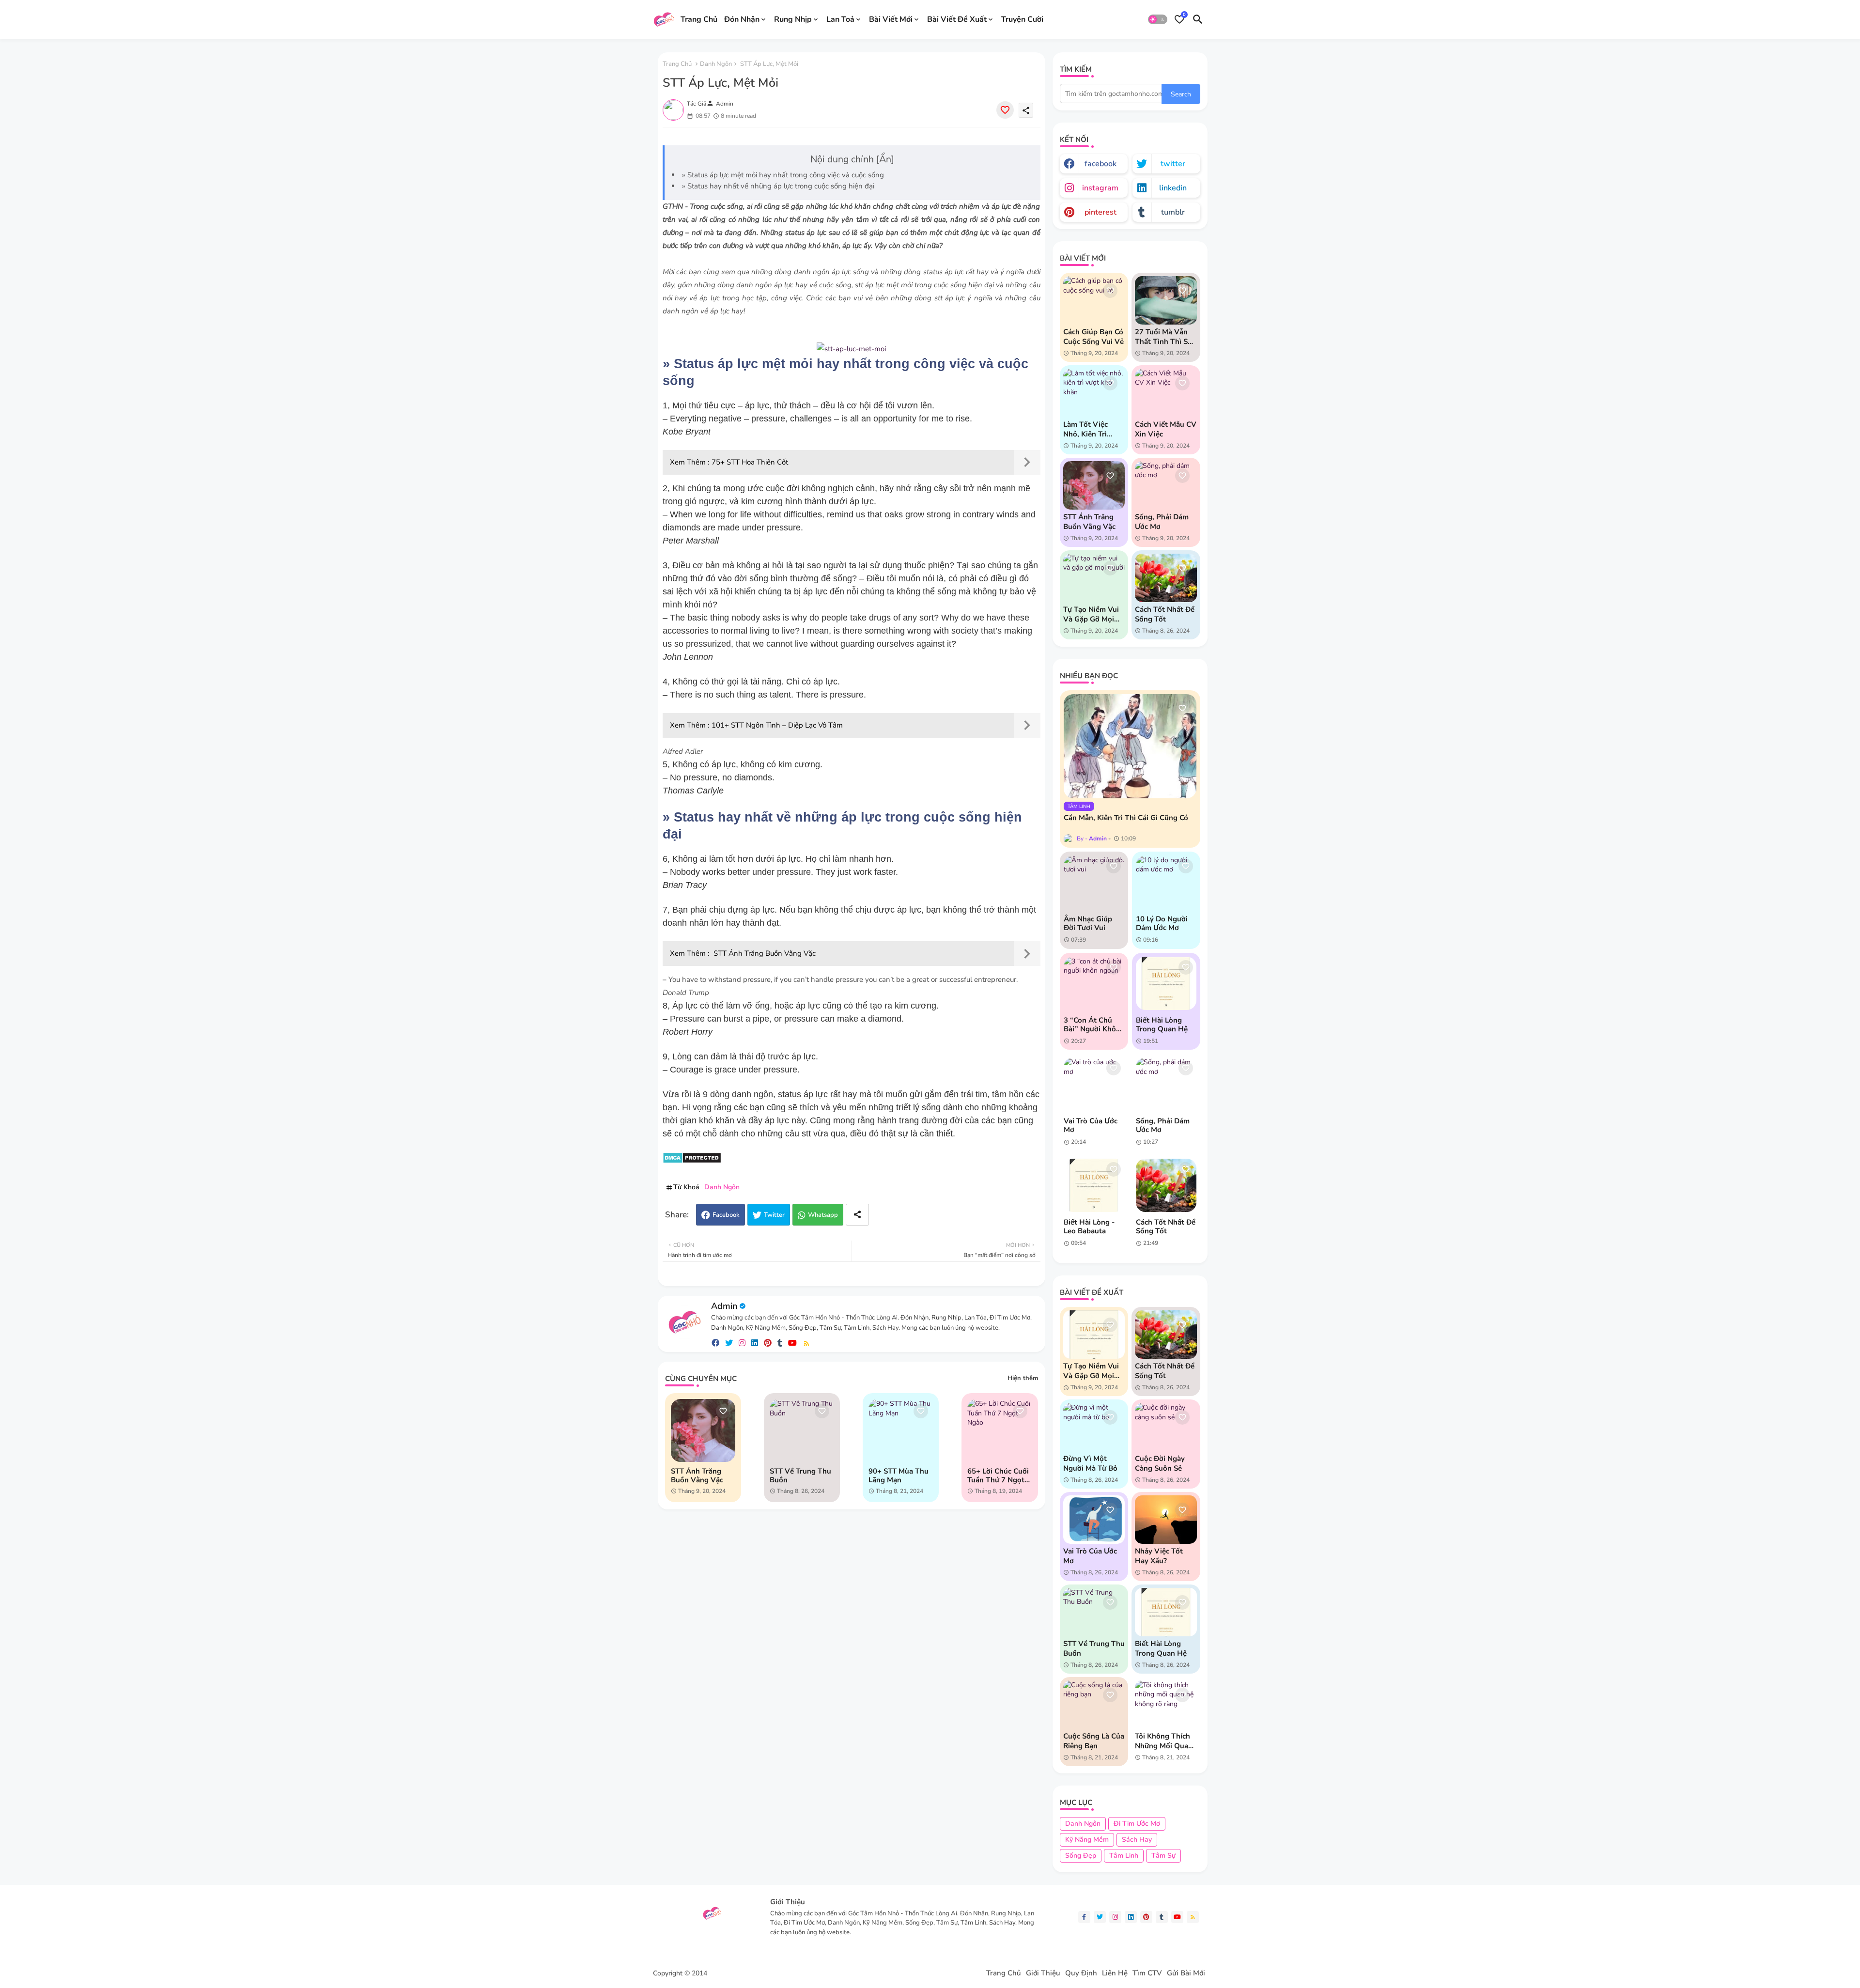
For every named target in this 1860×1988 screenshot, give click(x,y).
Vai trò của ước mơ (1091, 1125)
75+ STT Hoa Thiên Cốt (750, 462)
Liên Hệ (1115, 1973)
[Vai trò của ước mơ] (1094, 1084)
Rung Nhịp (793, 19)
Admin (724, 1306)
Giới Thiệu (1043, 1973)
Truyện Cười (1022, 19)
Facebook (726, 1215)
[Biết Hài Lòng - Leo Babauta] (1094, 1185)
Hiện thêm (1023, 1378)
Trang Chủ (699, 19)
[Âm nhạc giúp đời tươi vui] (1094, 882)
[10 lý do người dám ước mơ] (1166, 882)
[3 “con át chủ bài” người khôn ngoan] (1094, 983)
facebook (1100, 164)
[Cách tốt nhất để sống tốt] (1166, 1185)
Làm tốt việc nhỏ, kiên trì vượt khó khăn (1089, 429)
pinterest (1100, 212)
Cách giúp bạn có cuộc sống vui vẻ (1093, 337)
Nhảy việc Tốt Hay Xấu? (1159, 1556)
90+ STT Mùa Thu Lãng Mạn (899, 1475)
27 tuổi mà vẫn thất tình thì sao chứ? (1165, 337)
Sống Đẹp (1081, 1856)
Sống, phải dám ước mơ (1162, 522)
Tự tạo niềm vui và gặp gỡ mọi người (1091, 614)
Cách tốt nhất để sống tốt (1165, 614)
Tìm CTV (1147, 1973)
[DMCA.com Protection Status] (692, 1161)
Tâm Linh (1124, 1856)
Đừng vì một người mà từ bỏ (1090, 1463)
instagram (1100, 188)
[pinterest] (768, 1343)
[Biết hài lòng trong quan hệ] (1166, 983)
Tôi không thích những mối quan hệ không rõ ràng (1164, 1741)
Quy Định (1081, 1973)
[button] (1158, 19)
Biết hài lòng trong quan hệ (1162, 1025)
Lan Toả (840, 19)
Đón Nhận (742, 19)
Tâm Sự (1163, 1856)
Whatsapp (823, 1215)
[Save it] (1005, 110)
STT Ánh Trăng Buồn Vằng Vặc (764, 953)
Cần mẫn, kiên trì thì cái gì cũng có (1126, 818)
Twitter (774, 1215)
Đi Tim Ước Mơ (1137, 1824)
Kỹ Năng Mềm (1087, 1840)
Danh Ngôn (716, 64)
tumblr (1173, 212)
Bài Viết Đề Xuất (957, 19)
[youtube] (792, 1343)
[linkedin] (755, 1343)
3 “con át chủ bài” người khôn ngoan (1092, 1025)
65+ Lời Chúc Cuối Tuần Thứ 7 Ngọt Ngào (998, 1475)
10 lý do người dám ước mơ (1162, 923)
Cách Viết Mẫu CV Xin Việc (1166, 429)
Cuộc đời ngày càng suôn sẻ (1160, 1463)
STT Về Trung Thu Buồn (800, 1475)
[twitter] (729, 1343)
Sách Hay (1137, 1840)
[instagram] (742, 1343)
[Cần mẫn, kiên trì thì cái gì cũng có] (1130, 746)
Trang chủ (677, 64)
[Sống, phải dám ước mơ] (1166, 1084)
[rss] (806, 1343)
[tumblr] (780, 1343)
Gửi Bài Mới (1186, 1973)
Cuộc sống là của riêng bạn (1094, 1741)
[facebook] (715, 1343)
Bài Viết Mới (891, 19)
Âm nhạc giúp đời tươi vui (1088, 923)
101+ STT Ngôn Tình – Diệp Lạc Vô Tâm (777, 725)
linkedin (1173, 188)
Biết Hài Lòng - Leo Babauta (1089, 1227)
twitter (1173, 164)
